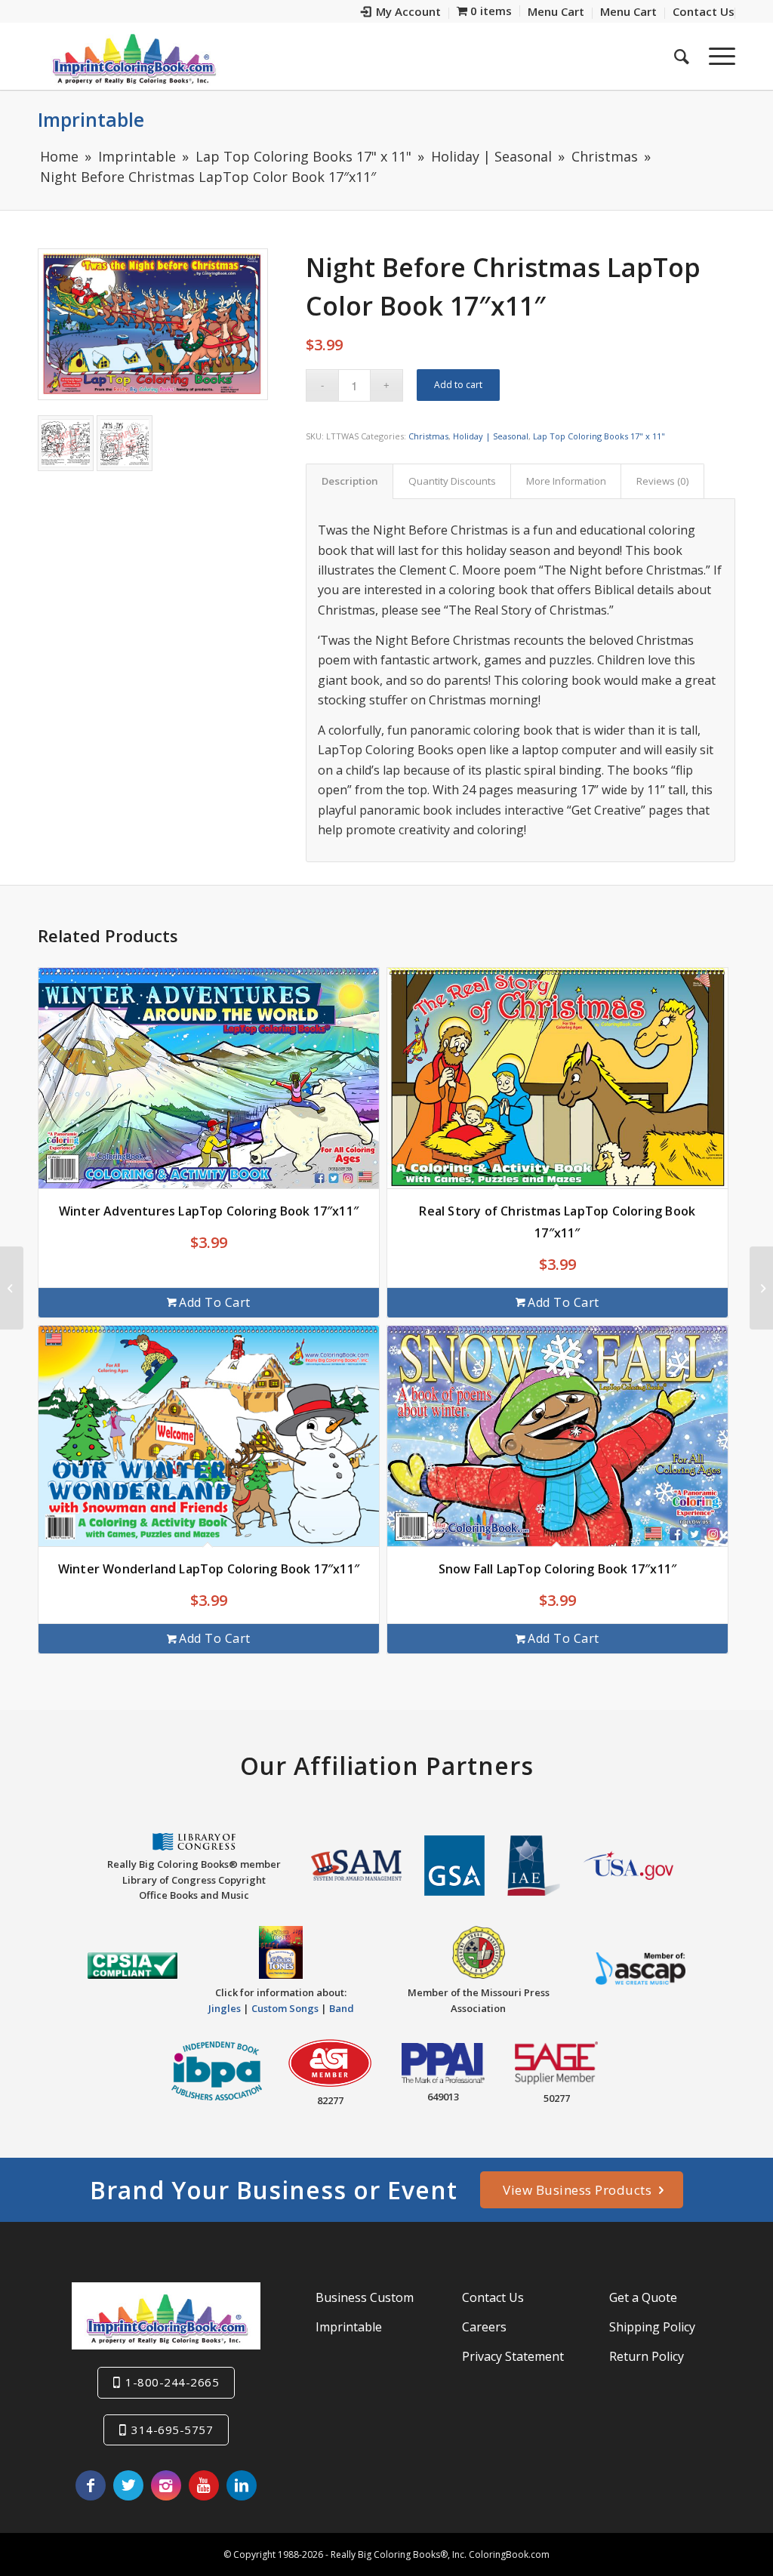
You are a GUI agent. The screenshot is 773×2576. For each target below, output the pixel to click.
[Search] (682, 56)
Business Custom (365, 2297)
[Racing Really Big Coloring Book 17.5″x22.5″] (12, 1288)
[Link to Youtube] (204, 2485)
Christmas (428, 436)
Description (350, 481)
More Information (566, 481)
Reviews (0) (663, 481)
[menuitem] (401, 13)
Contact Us (493, 2297)
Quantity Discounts (452, 481)
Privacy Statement (513, 2356)
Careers (484, 2327)
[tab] (350, 481)
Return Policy (647, 2356)
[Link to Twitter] (128, 2485)
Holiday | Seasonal (491, 436)
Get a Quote (643, 2297)
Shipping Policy (652, 2327)
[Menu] (717, 56)
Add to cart (458, 385)
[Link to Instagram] (166, 2485)
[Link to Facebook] (91, 2485)
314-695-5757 (172, 2430)
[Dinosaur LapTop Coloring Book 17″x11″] (761, 1288)
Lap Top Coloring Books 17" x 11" (599, 436)
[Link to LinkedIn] (242, 2485)
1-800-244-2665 (172, 2382)
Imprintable (91, 119)
